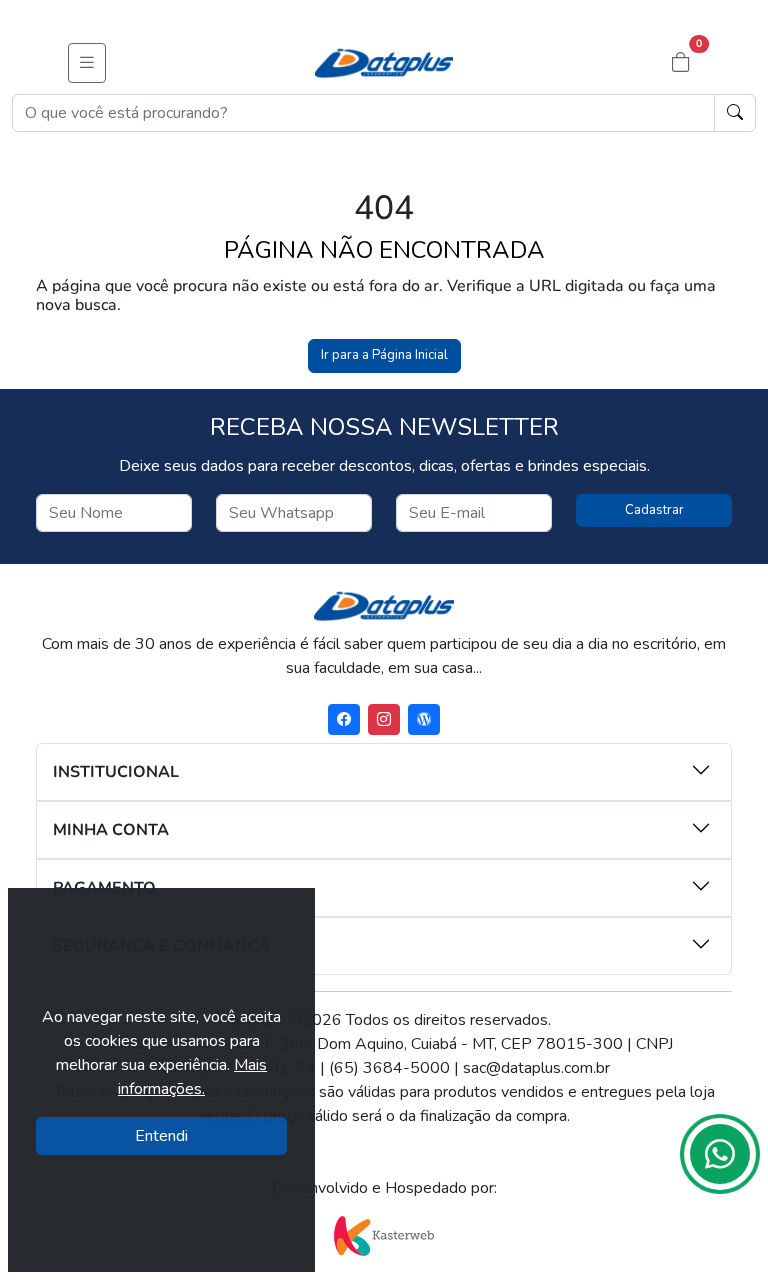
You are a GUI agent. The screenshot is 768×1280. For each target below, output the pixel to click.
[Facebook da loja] (344, 719)
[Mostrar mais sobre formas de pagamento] (571, 886)
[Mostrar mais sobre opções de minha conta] (571, 828)
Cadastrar (654, 510)
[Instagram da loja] (384, 719)
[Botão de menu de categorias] (87, 63)
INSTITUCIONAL (116, 772)
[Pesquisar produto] (735, 113)
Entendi (161, 1136)
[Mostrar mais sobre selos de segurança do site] (571, 944)
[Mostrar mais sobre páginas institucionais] (571, 770)
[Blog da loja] (424, 719)
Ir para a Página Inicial (384, 355)
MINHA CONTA (111, 830)
